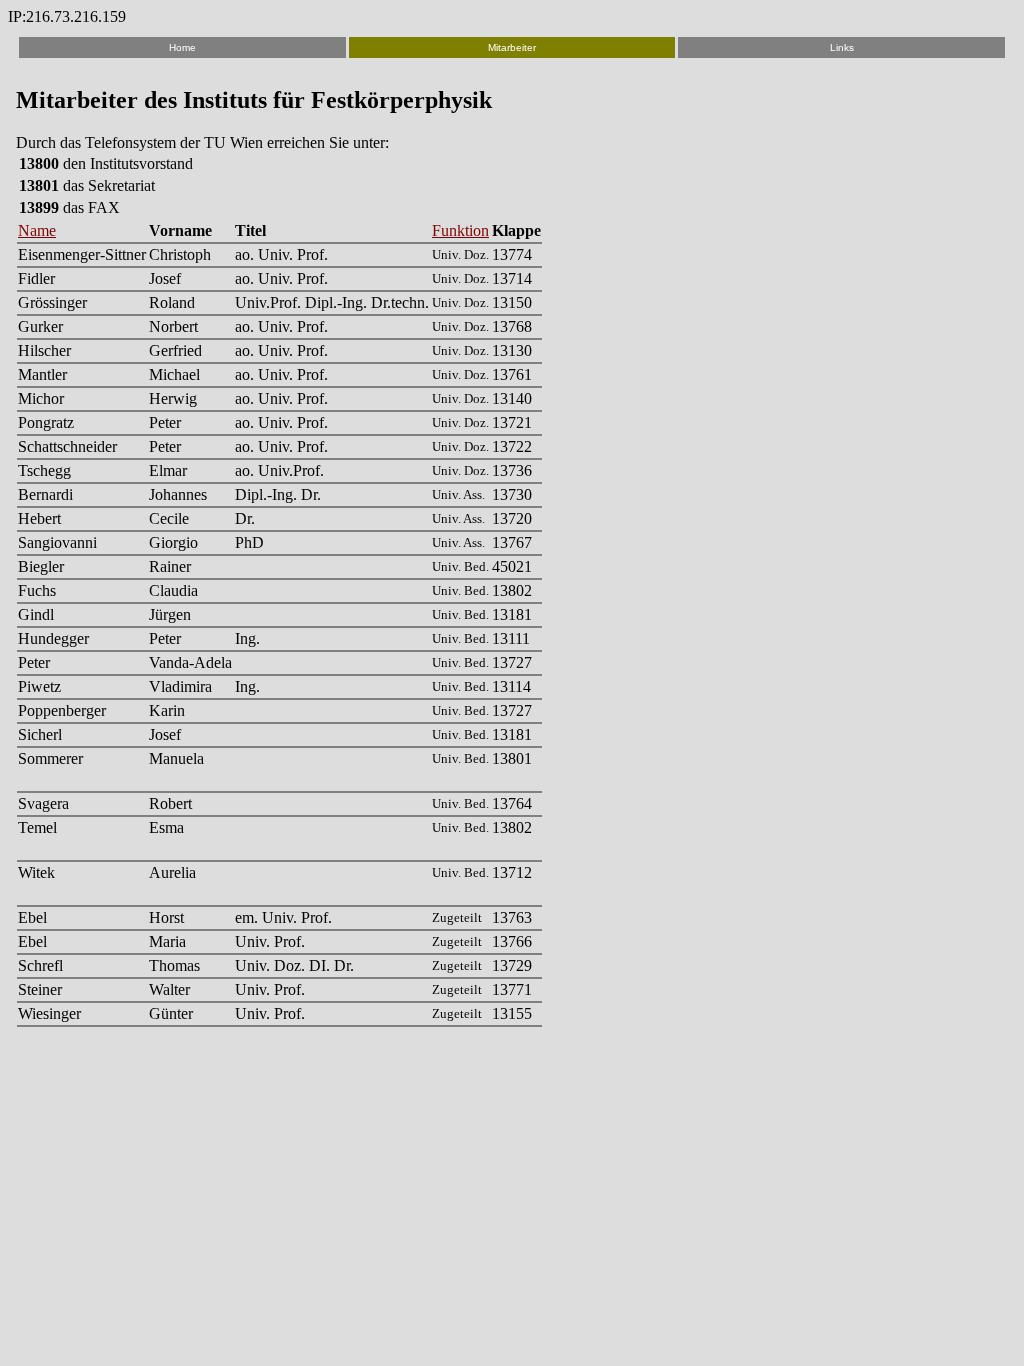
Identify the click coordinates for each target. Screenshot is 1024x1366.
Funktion (460, 230)
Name (37, 230)
